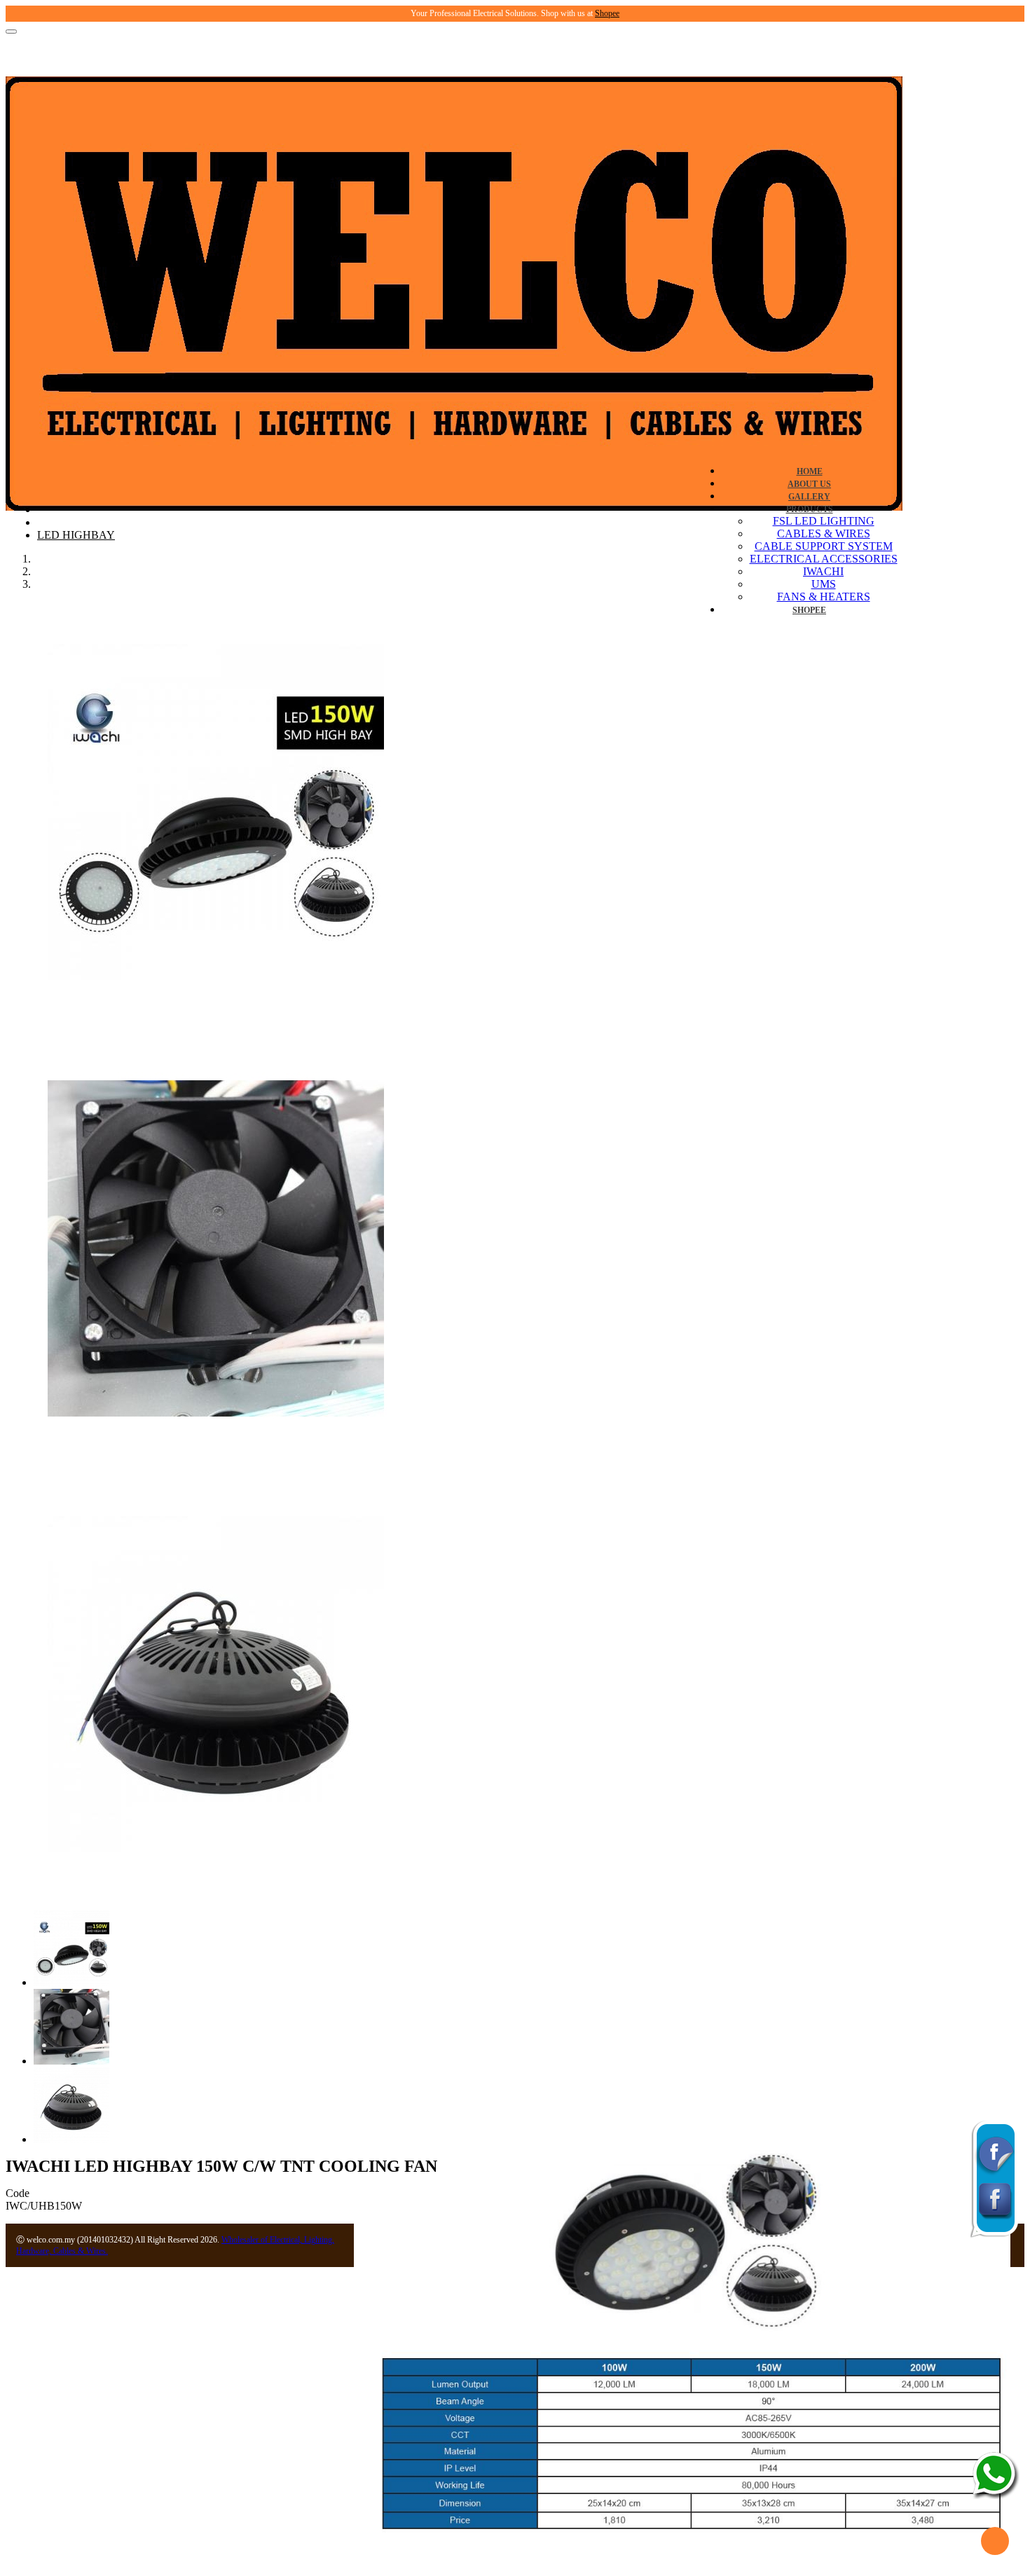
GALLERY (809, 497)
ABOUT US (809, 484)
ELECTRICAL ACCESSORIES (824, 559)
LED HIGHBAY (76, 535)
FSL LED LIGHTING (824, 521)
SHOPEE (809, 610)
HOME (810, 471)
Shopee (607, 13)
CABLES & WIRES (824, 533)
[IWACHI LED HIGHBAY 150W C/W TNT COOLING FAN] (216, 1018)
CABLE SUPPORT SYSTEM (824, 546)
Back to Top (995, 2541)
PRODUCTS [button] (810, 509)
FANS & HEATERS (824, 597)
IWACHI (823, 571)
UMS (824, 584)
